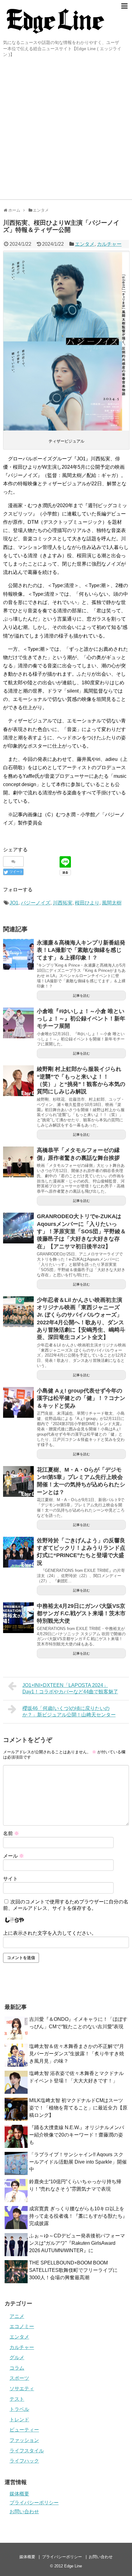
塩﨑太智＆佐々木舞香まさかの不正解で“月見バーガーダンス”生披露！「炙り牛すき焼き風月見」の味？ (77, 2054)
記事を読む (82, 996)
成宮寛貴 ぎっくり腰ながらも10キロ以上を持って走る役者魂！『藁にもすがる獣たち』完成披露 (78, 2216)
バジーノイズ (36, 903)
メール (14, 1856)
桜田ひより (87, 903)
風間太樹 (112, 903)
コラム (17, 2368)
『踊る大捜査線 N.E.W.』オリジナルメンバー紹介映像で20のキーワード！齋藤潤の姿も (77, 2135)
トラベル (19, 2409)
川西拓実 (63, 903)
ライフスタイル (27, 2451)
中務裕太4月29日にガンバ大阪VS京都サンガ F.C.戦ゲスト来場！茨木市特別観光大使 (81, 1614)
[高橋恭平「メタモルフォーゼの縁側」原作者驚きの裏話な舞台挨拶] (18, 1162)
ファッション (24, 2440)
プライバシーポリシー (34, 2503)
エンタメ (85, 244)
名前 (11, 1833)
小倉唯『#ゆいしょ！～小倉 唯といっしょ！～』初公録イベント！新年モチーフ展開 (81, 1019)
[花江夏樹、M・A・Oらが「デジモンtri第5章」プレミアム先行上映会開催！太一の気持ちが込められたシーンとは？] (18, 1481)
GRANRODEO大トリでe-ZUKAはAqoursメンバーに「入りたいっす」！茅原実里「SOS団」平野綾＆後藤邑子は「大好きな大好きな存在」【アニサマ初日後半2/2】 (81, 1231)
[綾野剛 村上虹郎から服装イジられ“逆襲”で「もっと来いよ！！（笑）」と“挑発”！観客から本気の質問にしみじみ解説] (18, 1081)
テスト (17, 2399)
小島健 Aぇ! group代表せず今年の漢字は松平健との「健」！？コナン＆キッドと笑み (81, 1398)
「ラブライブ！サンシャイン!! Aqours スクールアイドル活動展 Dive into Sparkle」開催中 (78, 2162)
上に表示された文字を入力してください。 (50, 1933)
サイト (10, 1879)
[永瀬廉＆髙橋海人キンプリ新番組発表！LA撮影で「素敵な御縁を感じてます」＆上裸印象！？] (18, 954)
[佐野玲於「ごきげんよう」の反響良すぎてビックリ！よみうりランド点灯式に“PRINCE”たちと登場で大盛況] (18, 1552)
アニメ (17, 2316)
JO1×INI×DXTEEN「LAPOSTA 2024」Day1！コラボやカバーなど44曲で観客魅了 (70, 1688)
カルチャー (109, 244)
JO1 (14, 903)
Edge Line (73, 2566)
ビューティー (24, 2430)
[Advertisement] (66, 130)
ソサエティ (22, 2389)
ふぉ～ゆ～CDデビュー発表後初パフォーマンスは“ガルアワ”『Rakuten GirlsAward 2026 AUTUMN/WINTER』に (77, 2243)
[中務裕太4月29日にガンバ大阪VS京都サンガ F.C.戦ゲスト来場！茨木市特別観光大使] (18, 1618)
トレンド (19, 2420)
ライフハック (24, 2461)
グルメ (17, 2357)
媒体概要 (19, 2494)
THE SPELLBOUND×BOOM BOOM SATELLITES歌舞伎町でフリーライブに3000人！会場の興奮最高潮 (73, 2270)
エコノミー (22, 2326)
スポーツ (19, 2378)
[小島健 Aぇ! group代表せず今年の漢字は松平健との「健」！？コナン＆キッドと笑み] (18, 1402)
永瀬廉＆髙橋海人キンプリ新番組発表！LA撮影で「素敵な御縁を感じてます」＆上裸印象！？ (81, 950)
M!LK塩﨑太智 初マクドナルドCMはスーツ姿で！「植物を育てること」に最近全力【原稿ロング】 (78, 2108)
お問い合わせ (24, 2512)
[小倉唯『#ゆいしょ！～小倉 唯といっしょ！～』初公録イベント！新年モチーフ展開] (18, 1023)
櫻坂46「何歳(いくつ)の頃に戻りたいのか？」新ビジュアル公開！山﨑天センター (69, 1711)
